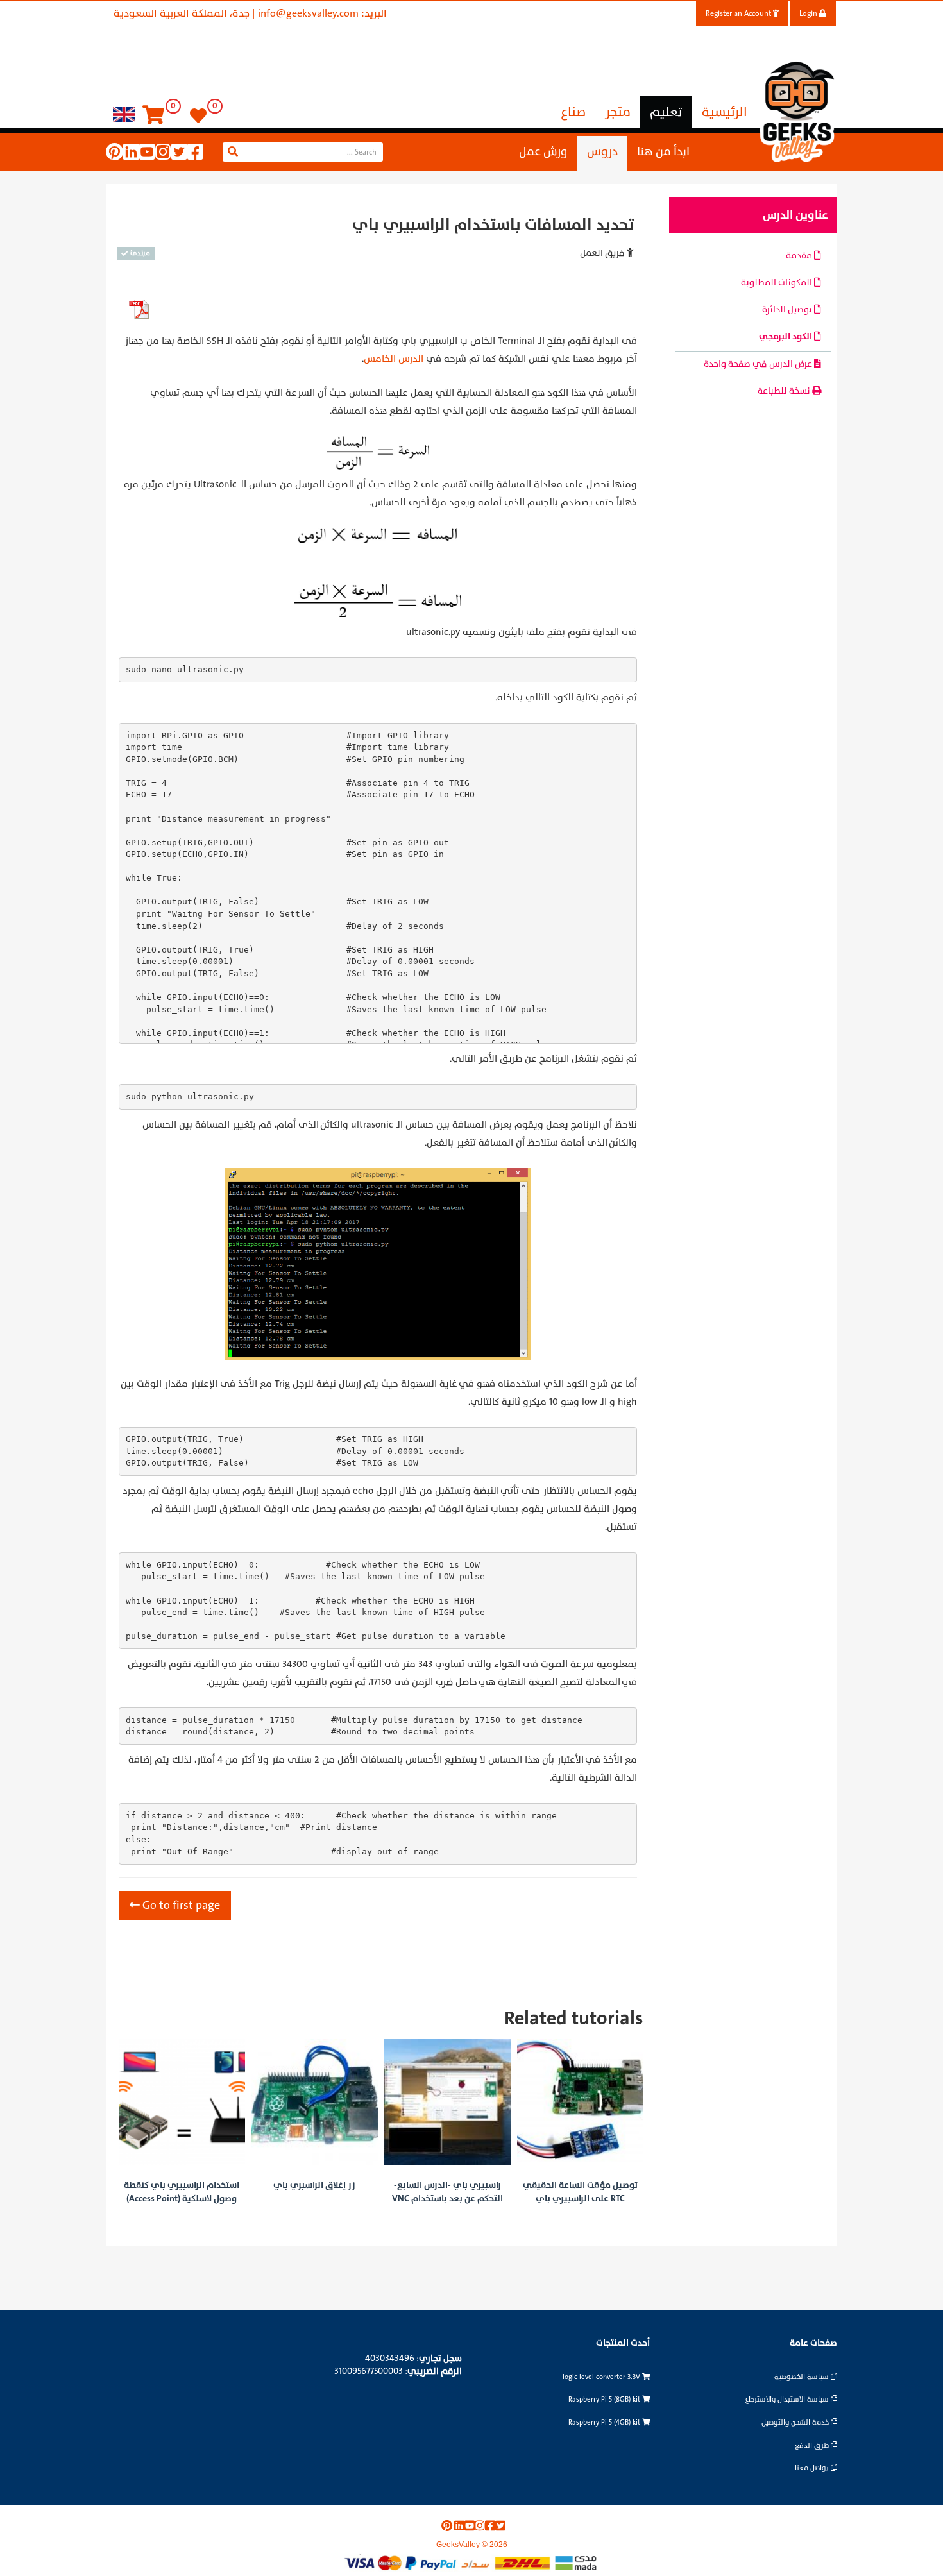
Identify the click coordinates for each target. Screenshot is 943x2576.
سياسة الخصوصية (803, 2377)
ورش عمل (543, 152)
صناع (573, 112)
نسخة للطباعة (785, 391)
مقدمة (800, 256)
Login (809, 13)
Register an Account (739, 13)
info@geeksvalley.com (308, 13)
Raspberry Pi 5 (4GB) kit (605, 2422)
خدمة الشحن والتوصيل (796, 2422)
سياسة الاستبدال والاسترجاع (788, 2399)
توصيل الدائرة (788, 309)
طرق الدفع (813, 2445)
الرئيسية (725, 112)
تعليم (666, 112)
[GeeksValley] (799, 110)
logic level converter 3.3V (602, 2377)
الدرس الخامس (394, 359)
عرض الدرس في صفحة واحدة (759, 364)
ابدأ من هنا (663, 152)
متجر (618, 112)
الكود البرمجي (786, 336)
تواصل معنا (813, 2468)
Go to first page (180, 1905)
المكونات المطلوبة (777, 283)
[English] (124, 114)
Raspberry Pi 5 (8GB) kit (605, 2399)
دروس (602, 152)
